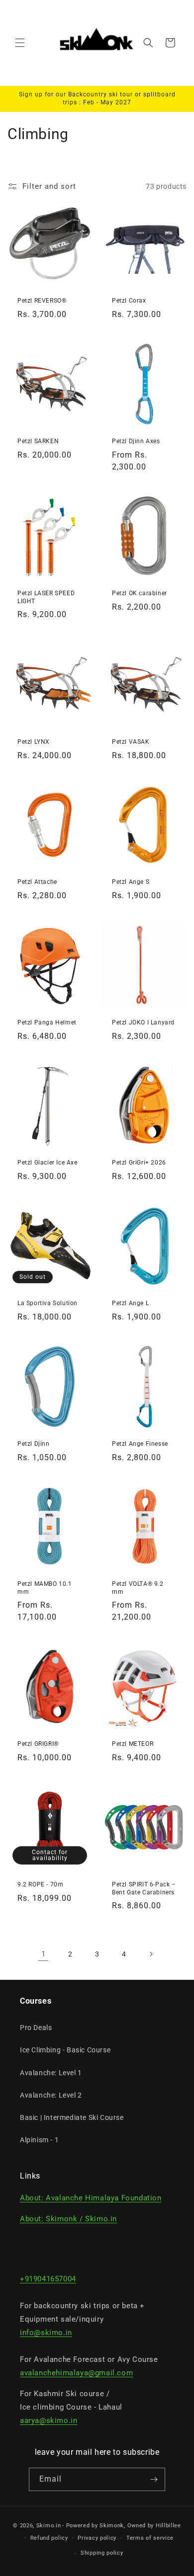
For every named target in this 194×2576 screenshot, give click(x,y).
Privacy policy (97, 2538)
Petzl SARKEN (38, 441)
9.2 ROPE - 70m (40, 1884)
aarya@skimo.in (48, 2420)
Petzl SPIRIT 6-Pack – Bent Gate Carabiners (144, 1888)
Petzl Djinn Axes (136, 441)
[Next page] (151, 1954)
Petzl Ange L (130, 1303)
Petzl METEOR (133, 1744)
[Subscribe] (154, 2479)
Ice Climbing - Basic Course (65, 2050)
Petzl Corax (129, 301)
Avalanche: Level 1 (51, 2073)
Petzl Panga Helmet (47, 1022)
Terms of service (150, 2538)
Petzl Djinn (34, 1444)
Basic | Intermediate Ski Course (72, 2117)
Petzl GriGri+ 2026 (139, 1163)
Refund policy (49, 2538)
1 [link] (44, 1954)
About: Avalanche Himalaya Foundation (91, 2198)
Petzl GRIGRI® (38, 1744)
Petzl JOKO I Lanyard (143, 1022)
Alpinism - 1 (39, 2140)
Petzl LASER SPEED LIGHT (46, 597)
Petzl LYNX (34, 742)
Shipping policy (102, 2553)
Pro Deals (36, 2028)
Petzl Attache (37, 882)
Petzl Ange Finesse (140, 1444)
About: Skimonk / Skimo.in (68, 2219)
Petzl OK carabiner (140, 593)
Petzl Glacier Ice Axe (48, 1163)
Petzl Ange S (131, 882)
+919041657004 (48, 2279)
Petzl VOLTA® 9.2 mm (138, 1588)
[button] (20, 43)
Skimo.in (49, 2526)
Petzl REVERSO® (42, 301)
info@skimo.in (46, 2333)
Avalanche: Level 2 (51, 2095)
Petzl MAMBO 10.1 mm (45, 1588)
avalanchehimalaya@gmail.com (76, 2373)
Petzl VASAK (131, 742)
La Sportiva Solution (48, 1303)
